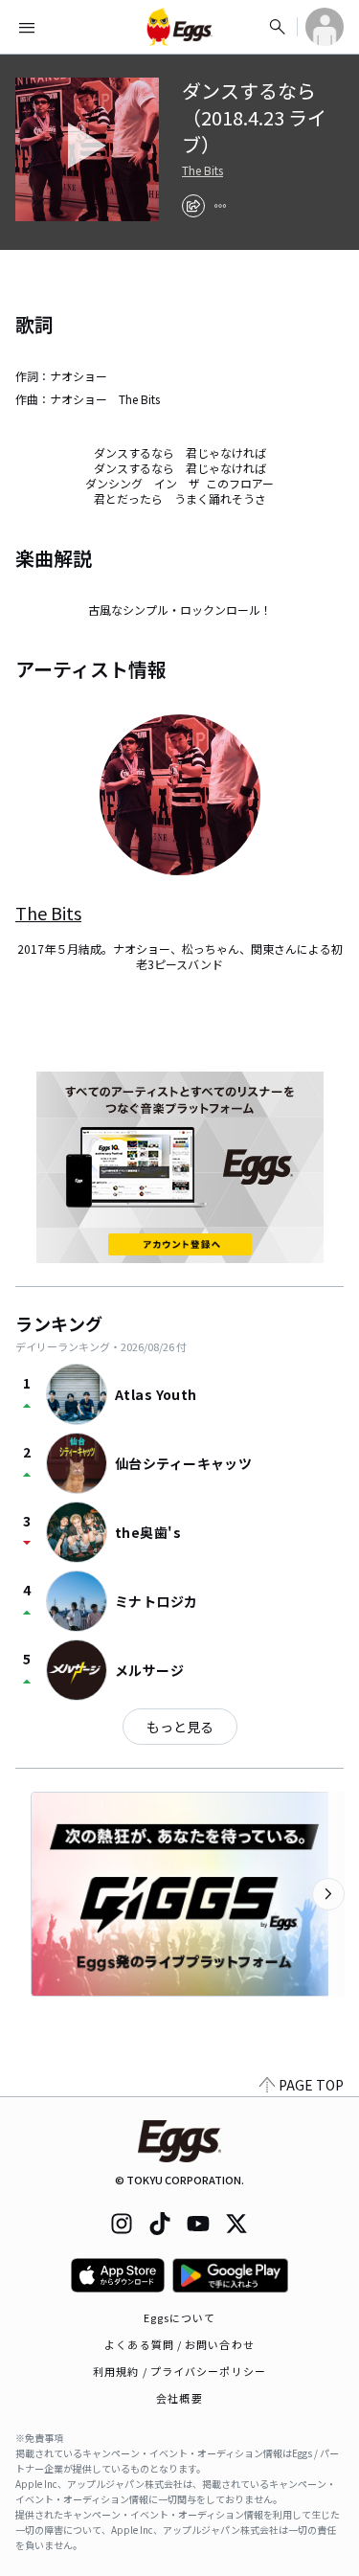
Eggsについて (180, 2317)
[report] (220, 206)
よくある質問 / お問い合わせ (179, 2344)
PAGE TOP (311, 2085)
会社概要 (179, 2398)
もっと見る (180, 1727)
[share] (193, 206)
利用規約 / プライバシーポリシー (179, 2371)
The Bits (202, 170)
